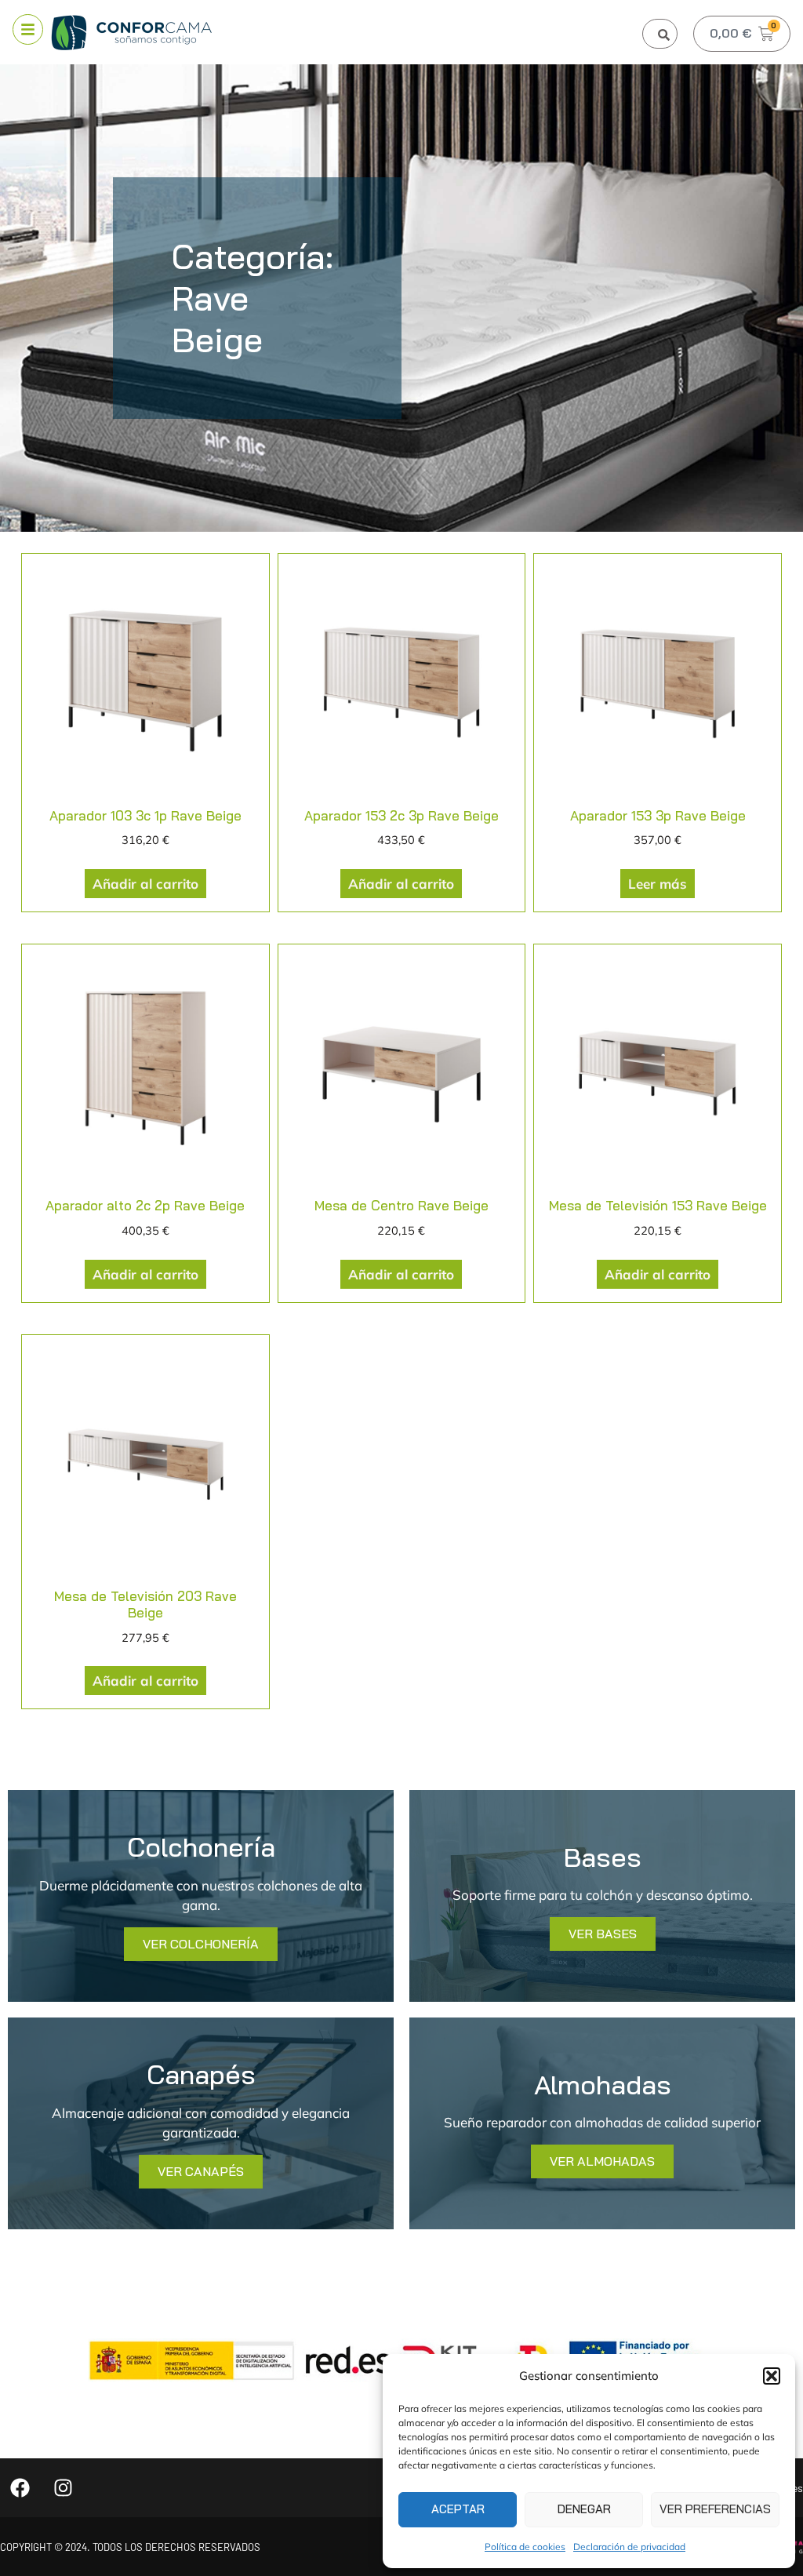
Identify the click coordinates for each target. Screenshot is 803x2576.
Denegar (584, 2509)
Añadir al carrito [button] (145, 884)
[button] (772, 2376)
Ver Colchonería (201, 1944)
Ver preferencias (715, 2509)
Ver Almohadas (602, 2161)
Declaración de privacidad (629, 2547)
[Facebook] (20, 2488)
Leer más (658, 884)
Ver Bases (603, 1934)
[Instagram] (63, 2488)
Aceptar (458, 2509)
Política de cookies (525, 2547)
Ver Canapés (201, 2171)
